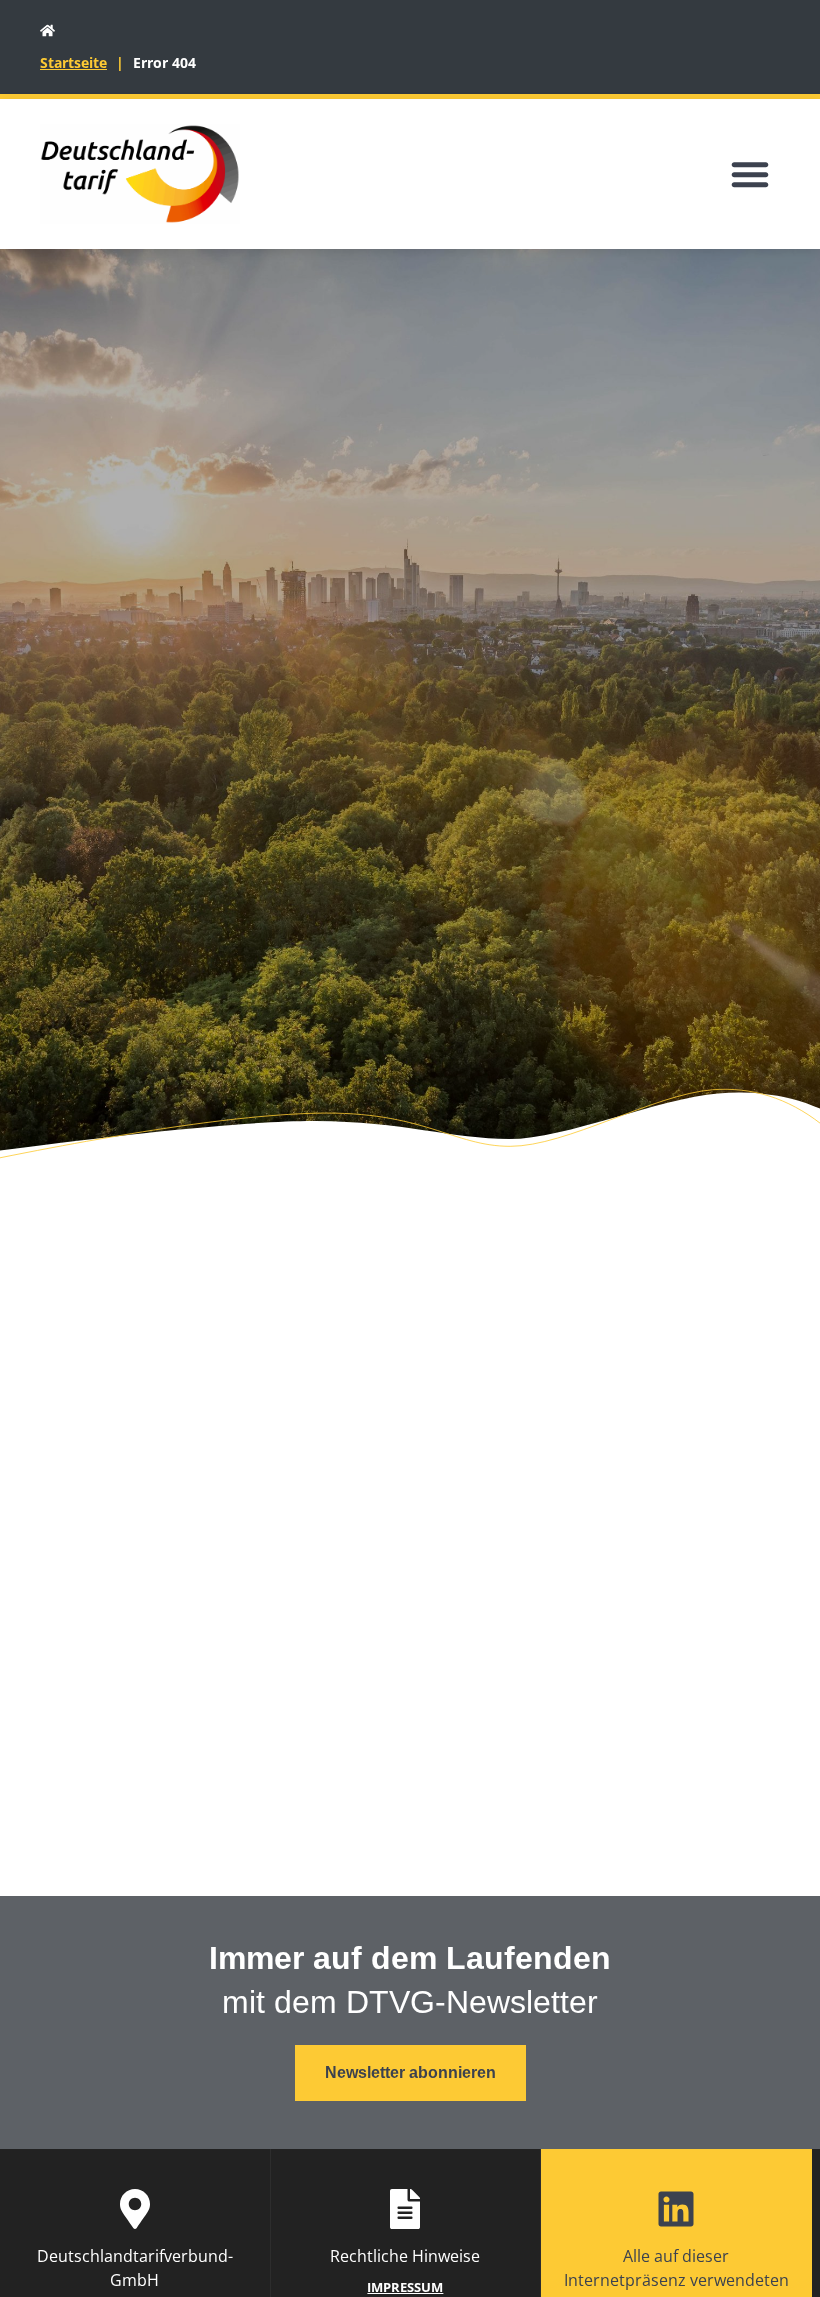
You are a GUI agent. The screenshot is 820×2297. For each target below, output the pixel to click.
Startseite (73, 62)
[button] (750, 174)
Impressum (405, 2287)
